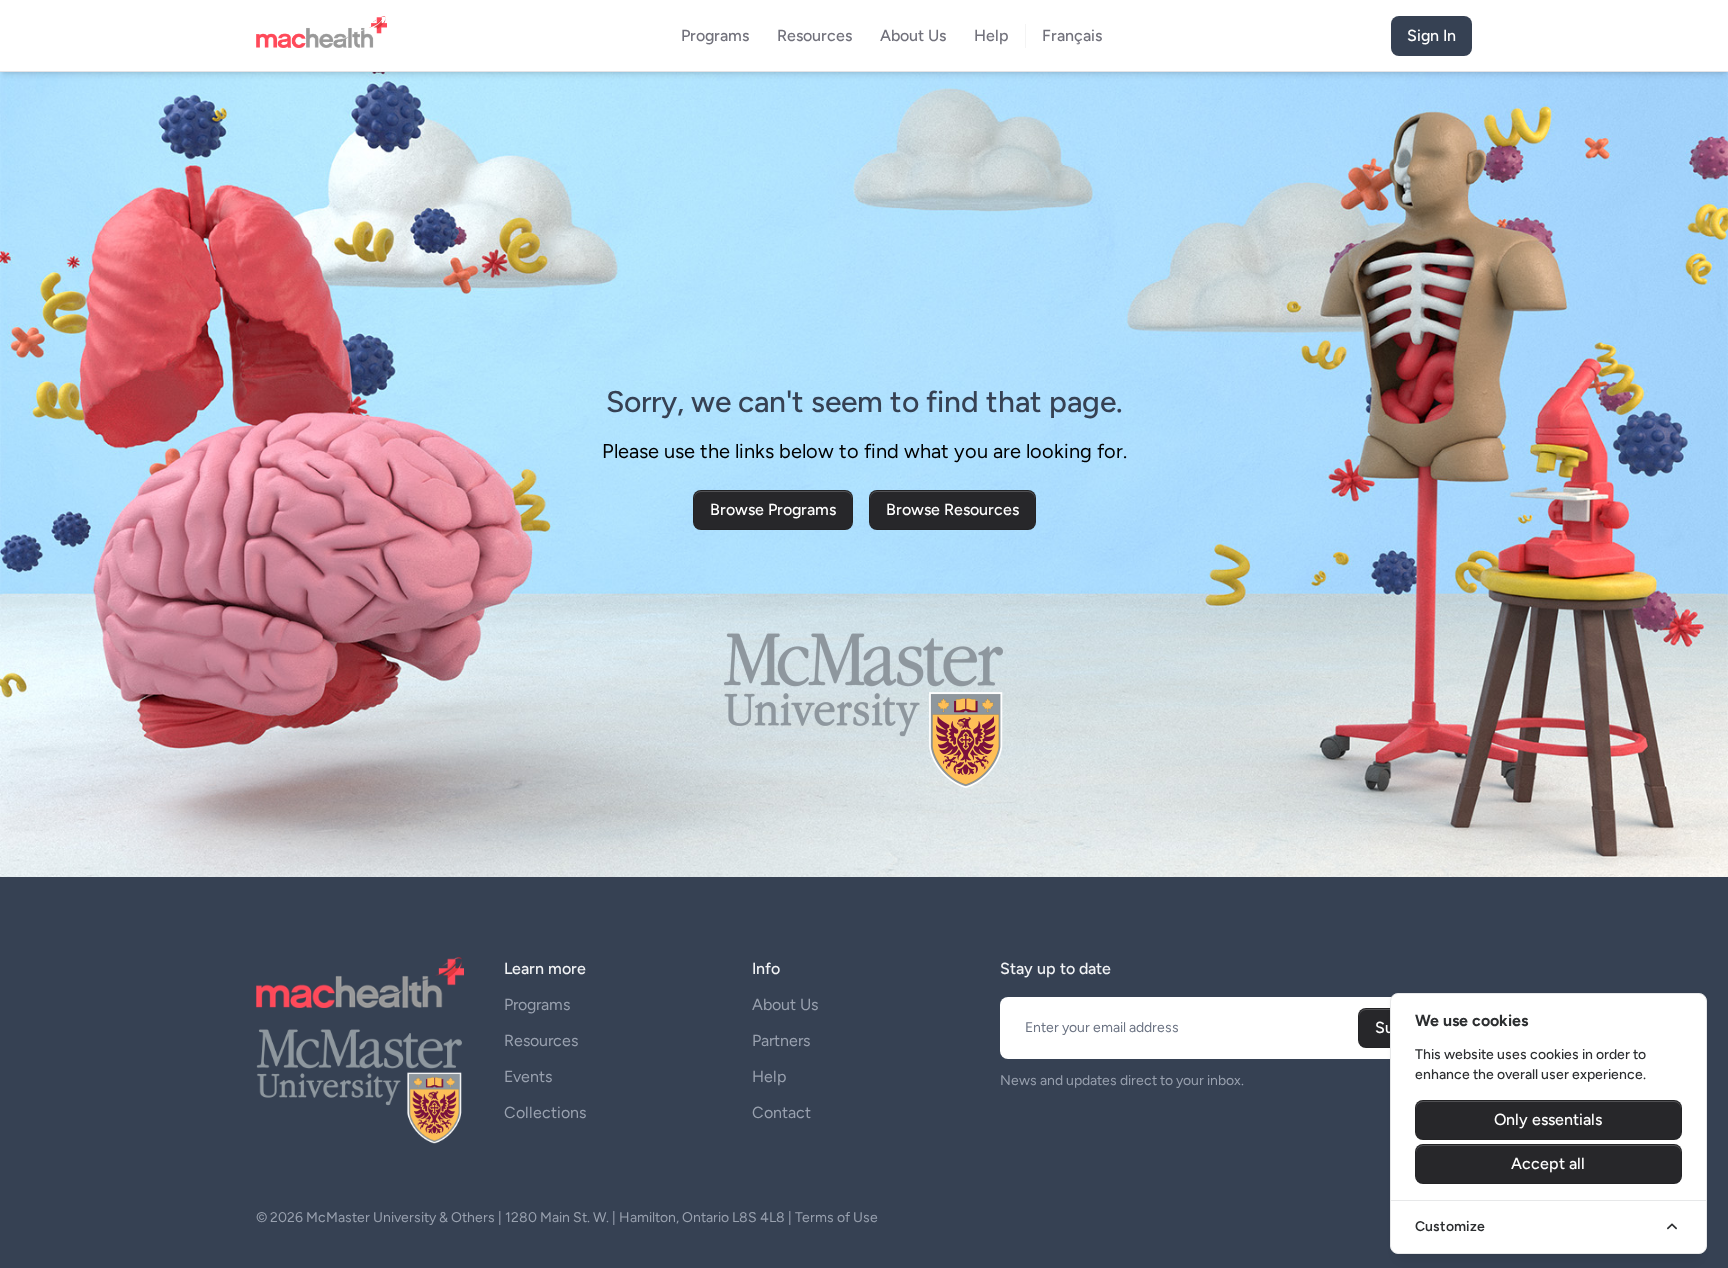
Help (769, 1076)
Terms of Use (836, 1217)
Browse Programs (773, 509)
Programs (537, 1004)
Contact (781, 1112)
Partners (781, 1040)
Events (528, 1076)
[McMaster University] (360, 1084)
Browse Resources (952, 509)
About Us (785, 1004)
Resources (541, 1040)
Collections (545, 1112)
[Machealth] (360, 982)
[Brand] (327, 36)
